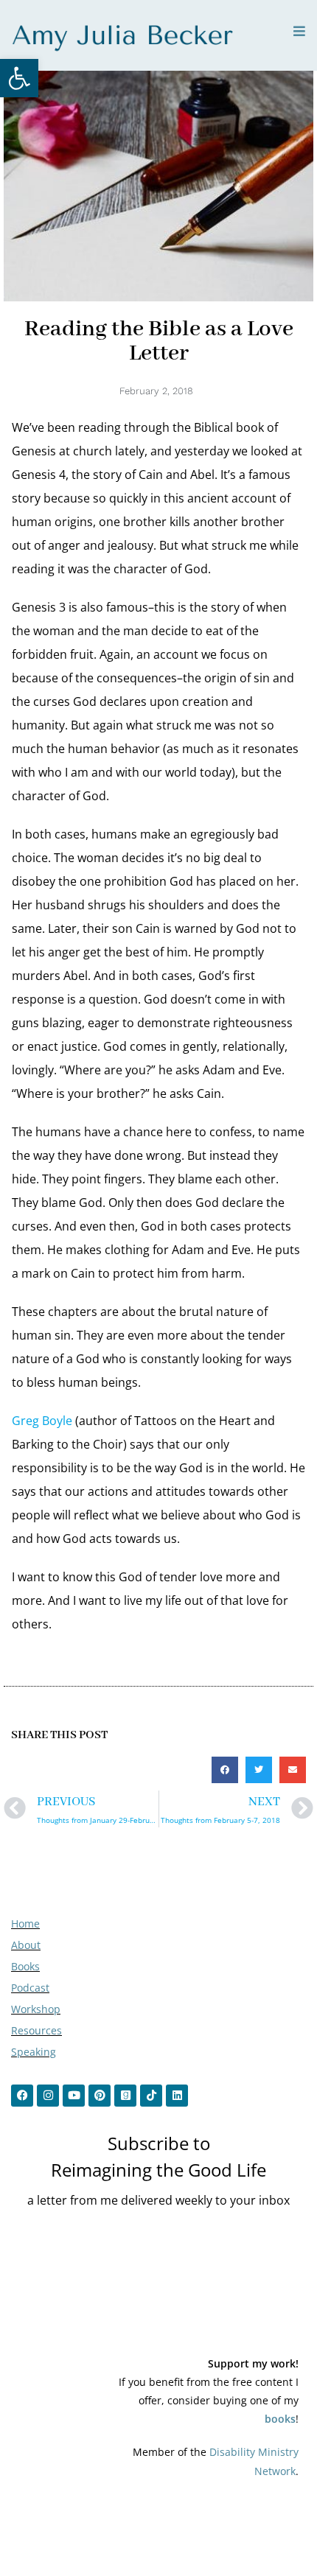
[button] (225, 1770)
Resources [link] (36, 2030)
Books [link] (25, 1966)
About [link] (26, 1945)
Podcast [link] (30, 1988)
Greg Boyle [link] (42, 1421)
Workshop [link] (36, 2009)
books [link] (280, 2419)
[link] (19, 78)
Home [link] (25, 1924)
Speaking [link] (34, 2052)
